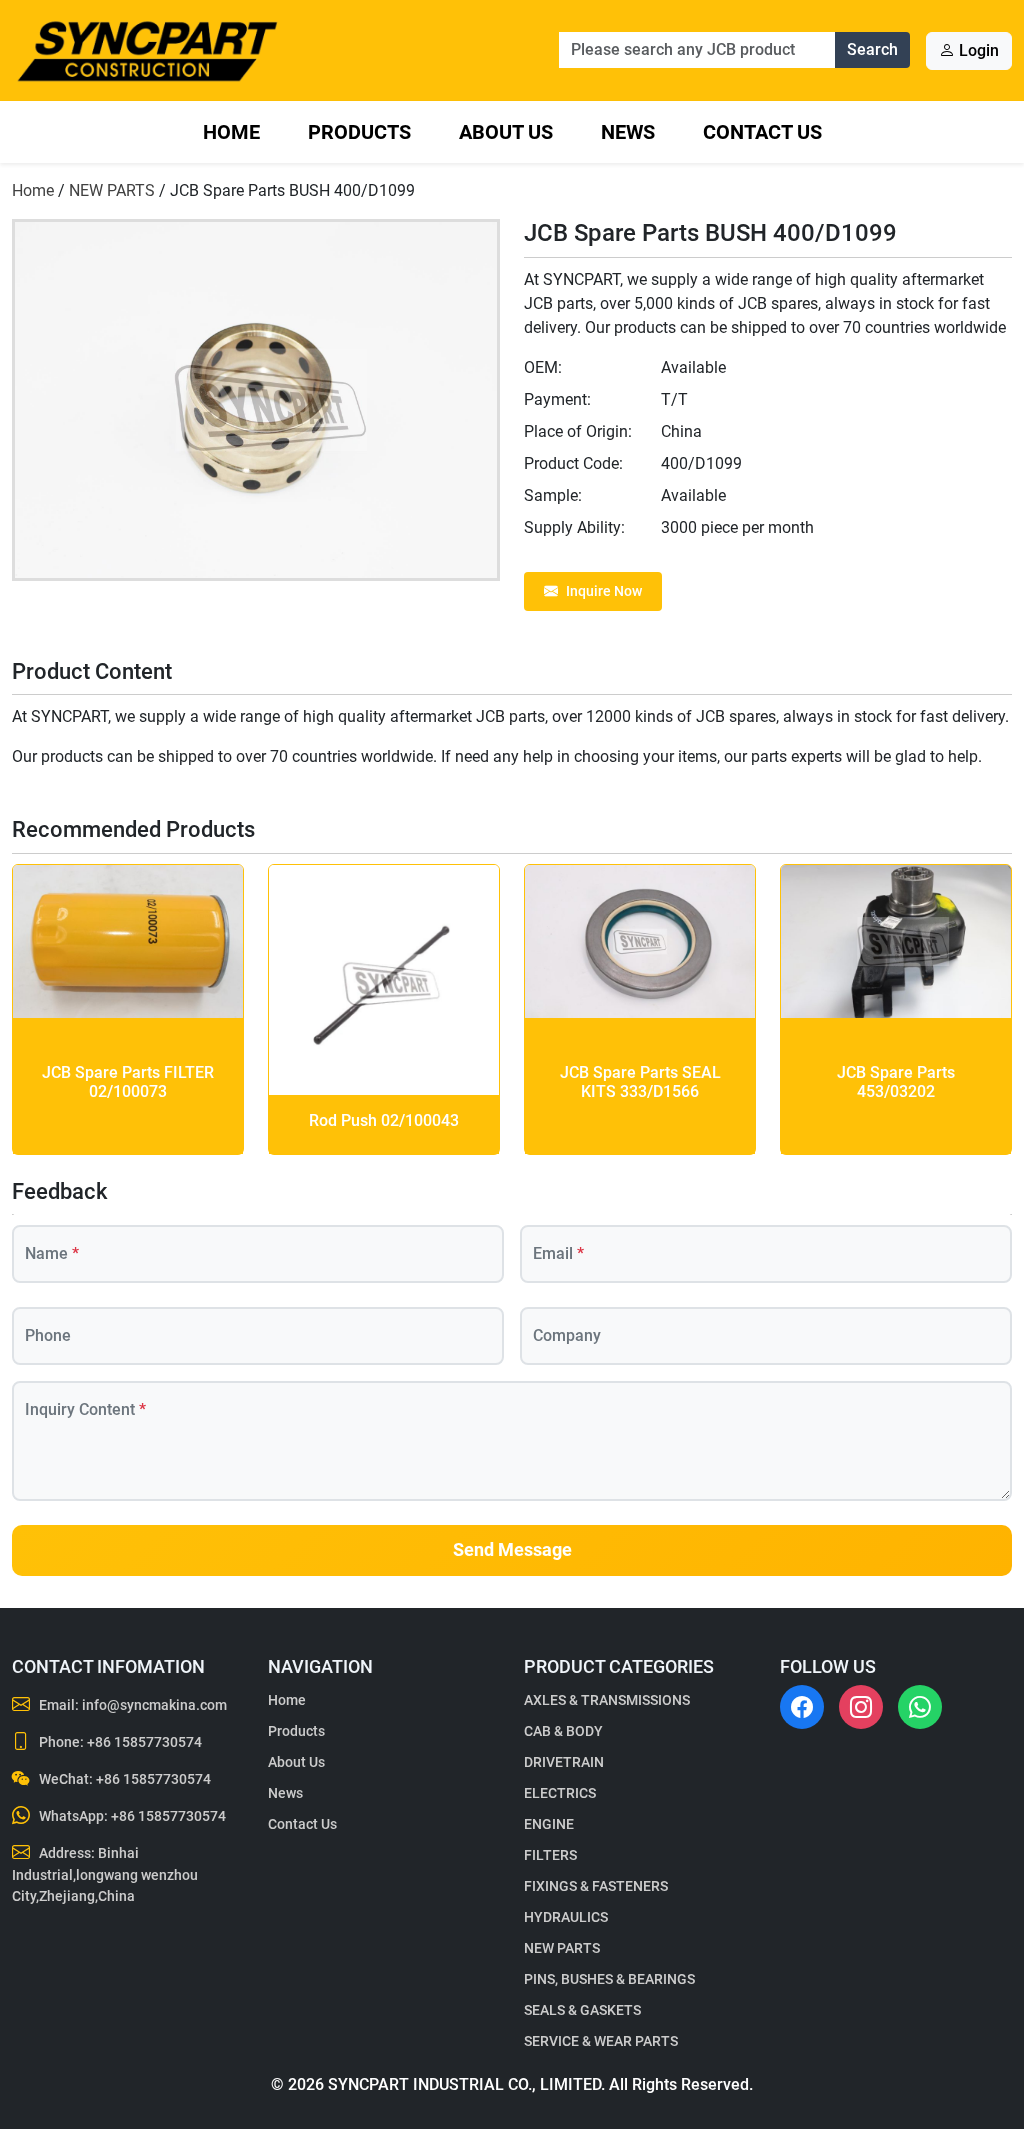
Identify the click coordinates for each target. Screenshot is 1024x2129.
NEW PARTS (112, 190)
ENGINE (549, 1824)
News (628, 132)
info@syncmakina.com (154, 1705)
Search (872, 49)
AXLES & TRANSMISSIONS (607, 1700)
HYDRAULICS (566, 1917)
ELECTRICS (560, 1793)
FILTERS (550, 1855)
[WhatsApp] (920, 1707)
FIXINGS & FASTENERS (596, 1886)
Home (231, 132)
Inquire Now (604, 591)
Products (359, 132)
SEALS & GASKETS (582, 2010)
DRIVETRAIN (564, 1762)
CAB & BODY (563, 1731)
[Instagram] (861, 1707)
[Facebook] (802, 1707)
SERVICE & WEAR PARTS (601, 2041)
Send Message (512, 1550)
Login (977, 50)
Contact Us (762, 132)
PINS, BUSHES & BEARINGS (609, 1979)
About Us (506, 132)
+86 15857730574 (144, 1742)
